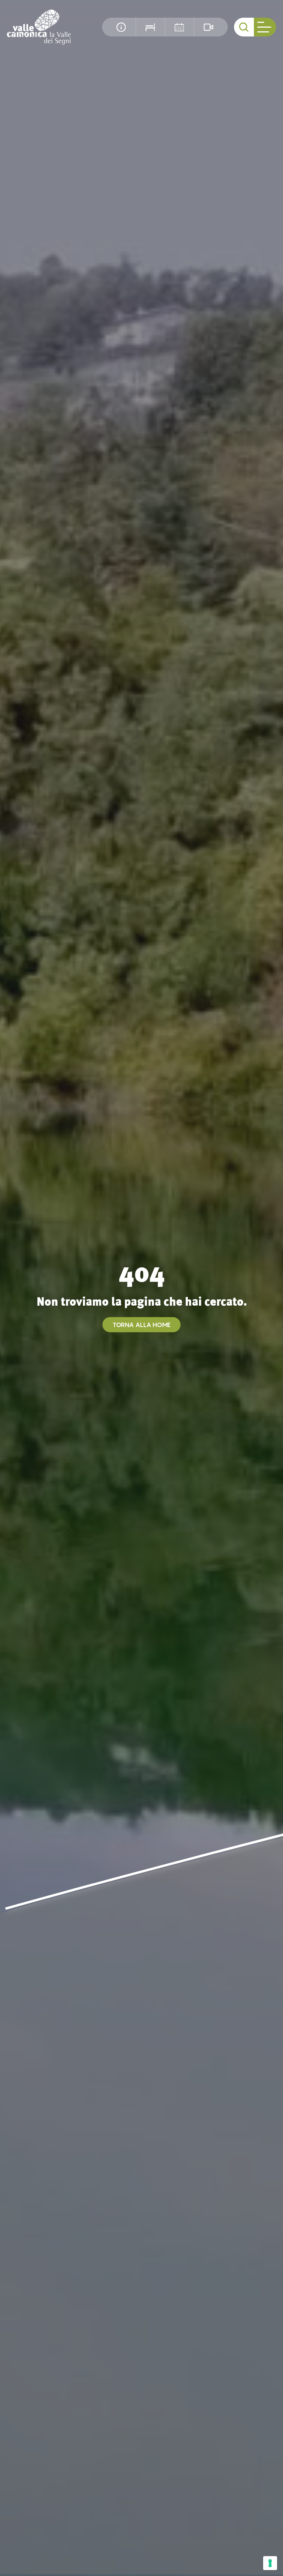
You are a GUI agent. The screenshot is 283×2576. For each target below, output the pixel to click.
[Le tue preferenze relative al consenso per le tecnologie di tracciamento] (270, 2563)
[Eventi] (179, 27)
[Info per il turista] (121, 27)
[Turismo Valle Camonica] (39, 27)
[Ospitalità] (150, 27)
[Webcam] (208, 27)
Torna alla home (142, 1325)
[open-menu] (265, 27)
